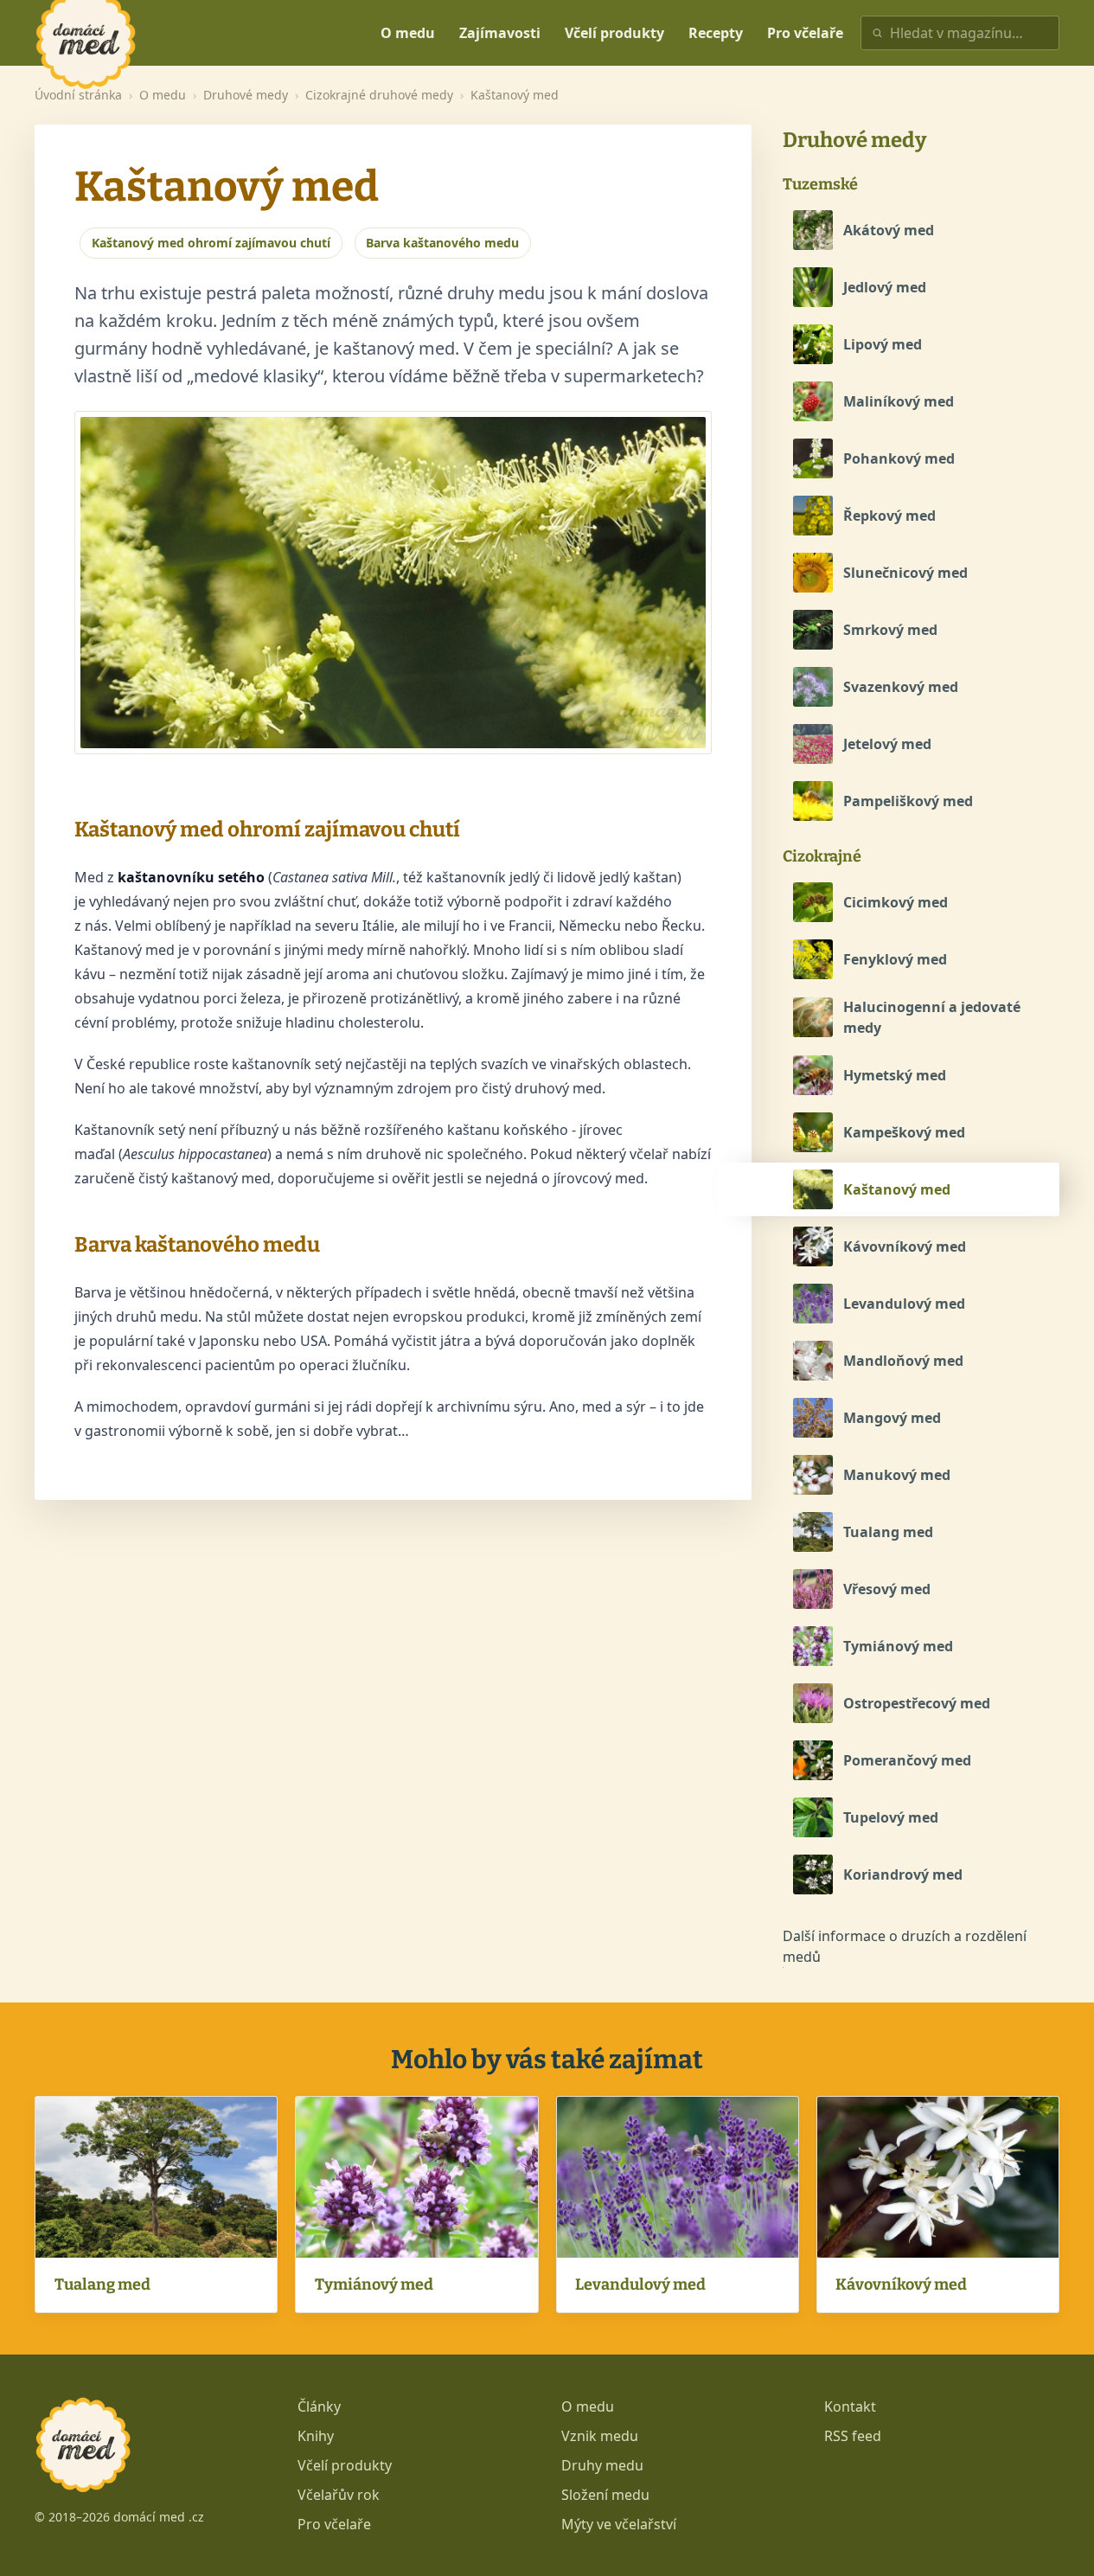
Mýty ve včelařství (619, 2524)
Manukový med (897, 1475)
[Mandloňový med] (813, 1361)
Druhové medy (246, 95)
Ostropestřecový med (917, 1703)
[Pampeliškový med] (813, 801)
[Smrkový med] (813, 630)
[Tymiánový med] (813, 1646)
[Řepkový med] (813, 516)
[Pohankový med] (813, 458)
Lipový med (883, 344)
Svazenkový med (901, 687)
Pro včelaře (805, 33)
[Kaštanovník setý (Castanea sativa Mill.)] (393, 583)
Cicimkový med (896, 902)
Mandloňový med (903, 1361)
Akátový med (889, 230)
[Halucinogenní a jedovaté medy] (813, 1017)
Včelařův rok (339, 2495)
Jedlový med (885, 287)
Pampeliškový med (908, 801)
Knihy (316, 2436)
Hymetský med (895, 1075)
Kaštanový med (897, 1189)
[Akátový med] (813, 230)
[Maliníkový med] (813, 401)
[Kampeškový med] (813, 1132)
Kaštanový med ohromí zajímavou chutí (211, 243)
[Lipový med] (813, 344)
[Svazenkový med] (813, 687)
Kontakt (850, 2406)
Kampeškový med (904, 1132)
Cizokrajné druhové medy (379, 95)
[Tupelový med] (813, 1817)
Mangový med (892, 1418)
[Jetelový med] (813, 744)
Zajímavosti (500, 33)
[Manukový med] (813, 1475)
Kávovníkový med (905, 1246)
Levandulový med (904, 1304)
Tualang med (888, 1532)
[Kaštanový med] (813, 1189)
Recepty (716, 33)
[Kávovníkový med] (813, 1246)
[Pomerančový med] (813, 1760)
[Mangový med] (813, 1418)
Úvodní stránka (78, 95)
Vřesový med (887, 1589)
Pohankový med (899, 458)
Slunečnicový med (905, 573)
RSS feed (853, 2436)
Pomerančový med (907, 1760)
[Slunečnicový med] (813, 573)
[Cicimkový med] (813, 902)
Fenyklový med (895, 959)
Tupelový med (891, 1817)
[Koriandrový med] (813, 1874)
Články (319, 2406)
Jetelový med (887, 744)
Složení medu (605, 2495)
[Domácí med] (199, 33)
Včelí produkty (614, 33)
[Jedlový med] (813, 287)
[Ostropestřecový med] (813, 1703)
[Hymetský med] (813, 1075)
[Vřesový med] (813, 1589)
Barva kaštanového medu (442, 243)
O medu (408, 33)
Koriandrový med (903, 1874)
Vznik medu (600, 2436)
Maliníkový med (899, 401)
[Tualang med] (813, 1532)
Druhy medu (602, 2465)
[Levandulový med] (813, 1304)
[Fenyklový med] (813, 959)
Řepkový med (889, 516)
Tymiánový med (898, 1646)
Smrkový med (890, 630)
